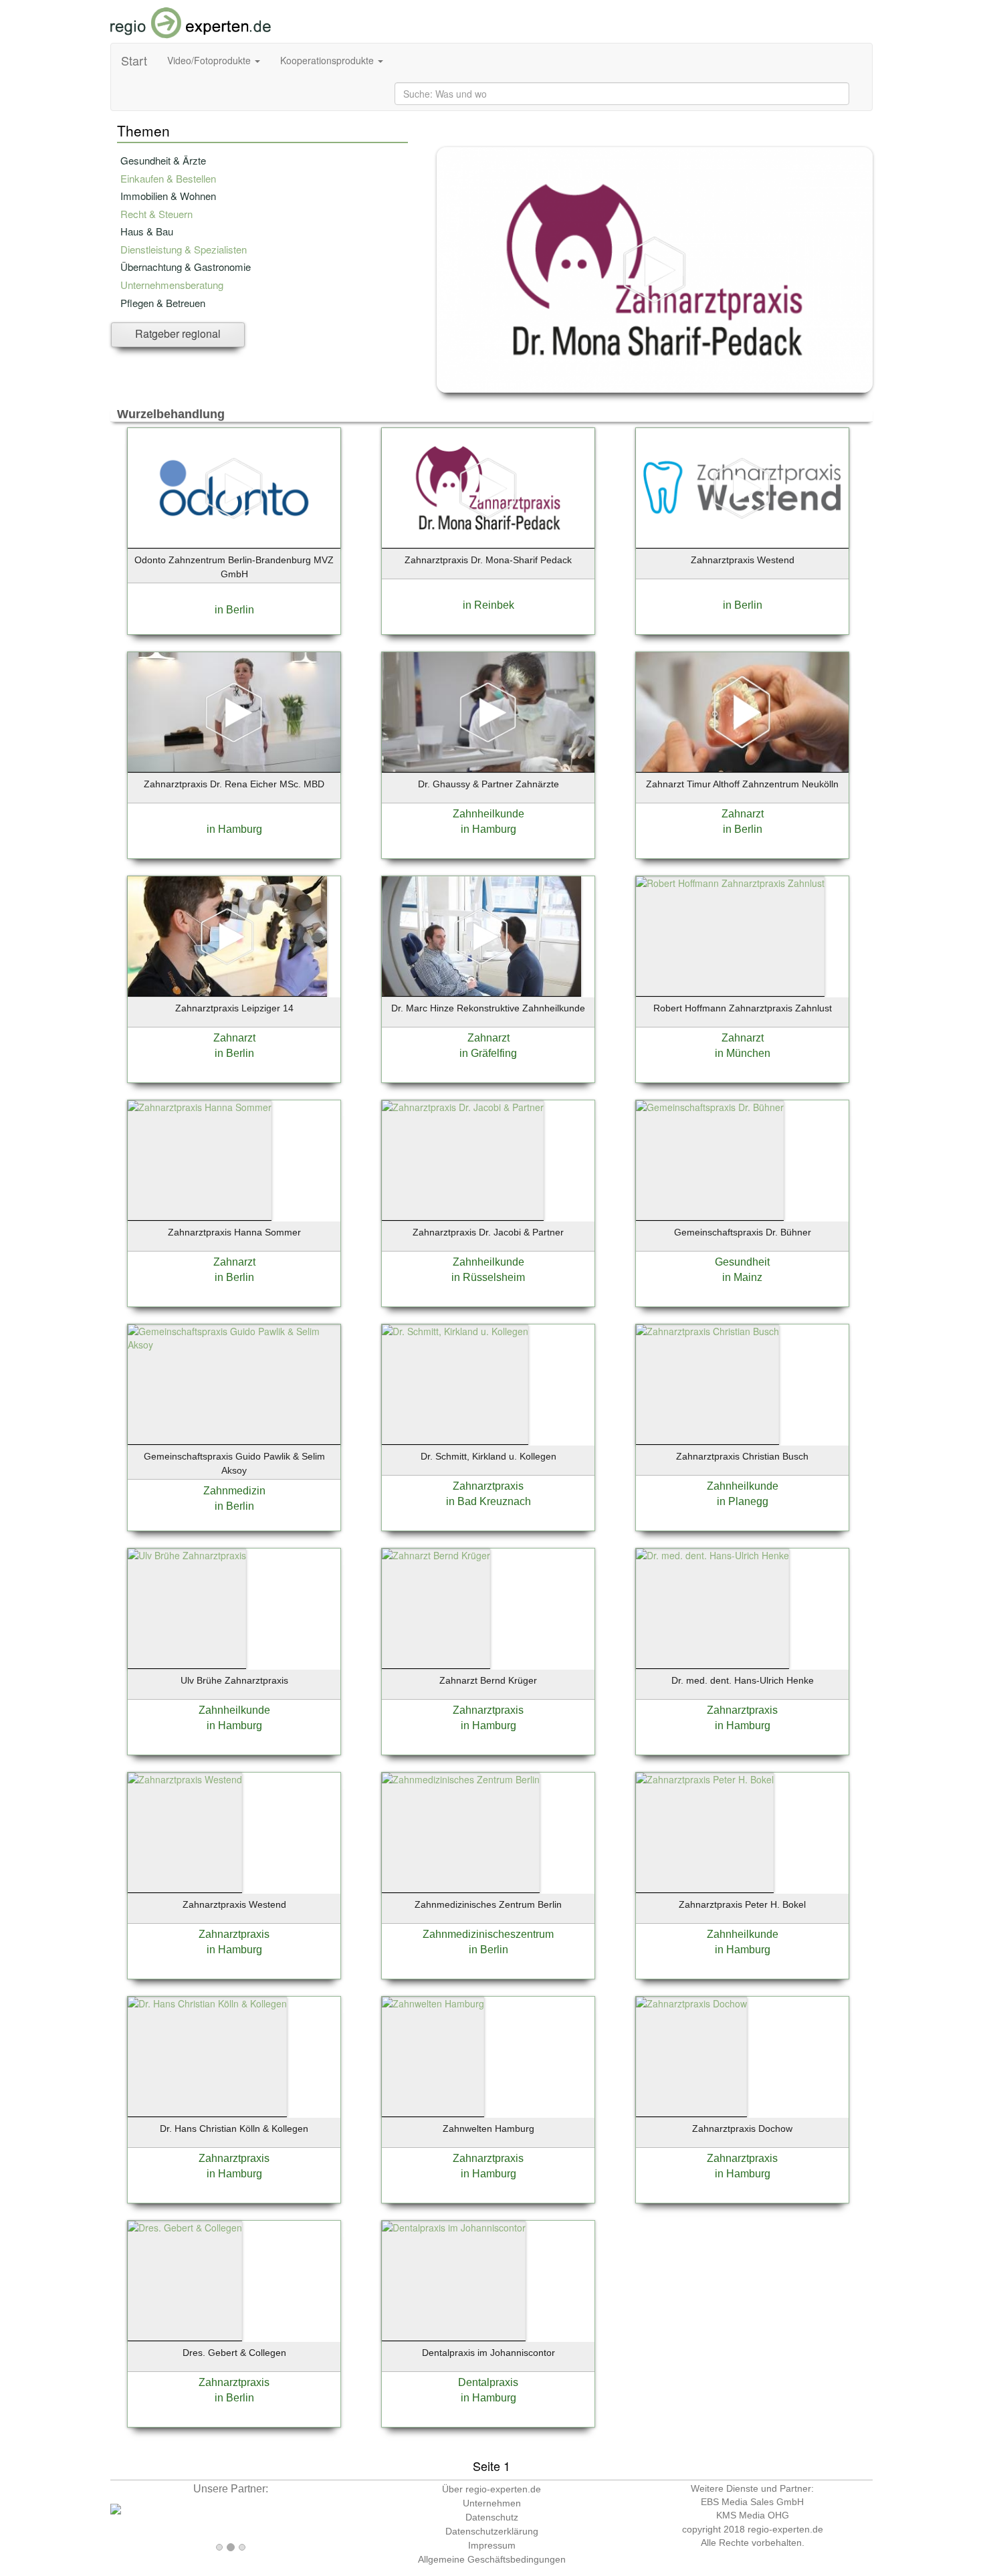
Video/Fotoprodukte (210, 60)
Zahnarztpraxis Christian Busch (742, 1456)
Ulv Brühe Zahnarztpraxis (234, 1680)
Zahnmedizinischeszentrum (488, 1934)
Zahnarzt (743, 814)
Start (134, 60)
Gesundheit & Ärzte (163, 160)
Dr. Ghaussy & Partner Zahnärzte (488, 784)
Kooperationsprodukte (328, 60)
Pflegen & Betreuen (163, 303)
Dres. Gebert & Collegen (234, 2353)
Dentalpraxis (488, 2382)
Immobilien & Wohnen (168, 196)
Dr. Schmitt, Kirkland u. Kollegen (488, 1456)
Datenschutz (492, 2517)
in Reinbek (488, 605)
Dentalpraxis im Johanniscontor (488, 2353)
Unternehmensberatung (172, 285)
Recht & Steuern (156, 214)
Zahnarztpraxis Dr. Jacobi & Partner (488, 1232)
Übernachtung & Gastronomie (186, 267)
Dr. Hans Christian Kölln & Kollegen (234, 2128)
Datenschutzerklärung (492, 2531)
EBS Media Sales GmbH (752, 2502)
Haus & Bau (147, 231)
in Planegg (743, 1501)
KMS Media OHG (753, 2515)
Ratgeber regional (178, 333)
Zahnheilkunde (488, 814)
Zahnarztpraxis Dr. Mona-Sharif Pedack (488, 560)
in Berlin (234, 610)
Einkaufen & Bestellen (168, 178)
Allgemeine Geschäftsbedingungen (492, 2559)
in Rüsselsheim (488, 1277)
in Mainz (742, 1277)
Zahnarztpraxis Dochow (742, 2128)
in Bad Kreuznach (488, 1501)
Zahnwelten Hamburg (488, 2128)
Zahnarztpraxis (488, 1486)
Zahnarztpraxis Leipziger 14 (234, 1008)
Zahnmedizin (234, 1491)
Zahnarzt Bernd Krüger (488, 1680)
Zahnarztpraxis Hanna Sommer (234, 1232)
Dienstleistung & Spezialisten (184, 249)
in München (743, 1053)
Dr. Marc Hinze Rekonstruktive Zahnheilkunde (488, 1008)
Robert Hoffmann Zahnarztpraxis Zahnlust (743, 1008)
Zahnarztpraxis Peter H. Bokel (742, 1904)
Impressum (492, 2545)
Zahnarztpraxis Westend (743, 560)
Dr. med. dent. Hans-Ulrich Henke (743, 1680)
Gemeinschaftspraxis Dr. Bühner (743, 1232)
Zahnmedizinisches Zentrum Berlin (488, 1904)
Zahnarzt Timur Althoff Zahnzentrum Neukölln (742, 784)
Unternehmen (492, 2503)
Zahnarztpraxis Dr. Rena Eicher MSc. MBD (234, 784)
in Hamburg (234, 829)
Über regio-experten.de (491, 2489)
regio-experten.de (785, 2529)
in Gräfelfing (488, 1053)
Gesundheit (742, 1262)
